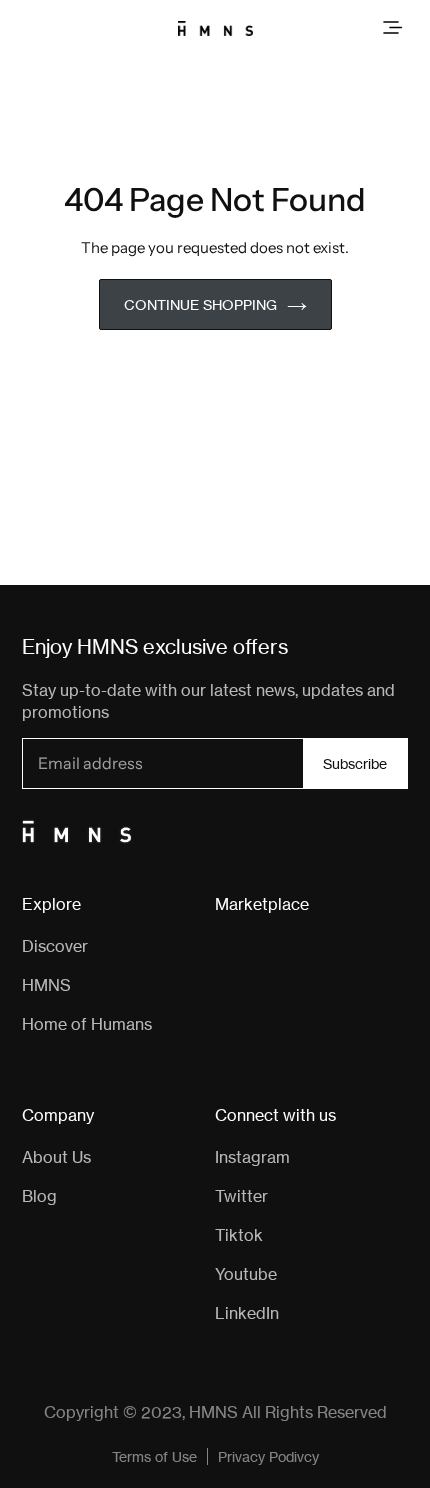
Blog (39, 1196)
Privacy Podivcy (268, 1456)
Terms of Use (154, 1456)
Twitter (241, 1196)
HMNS (46, 985)
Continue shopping (200, 304)
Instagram (252, 1157)
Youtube (246, 1274)
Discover (55, 946)
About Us (56, 1157)
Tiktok (239, 1235)
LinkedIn (247, 1313)
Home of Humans (87, 1024)
